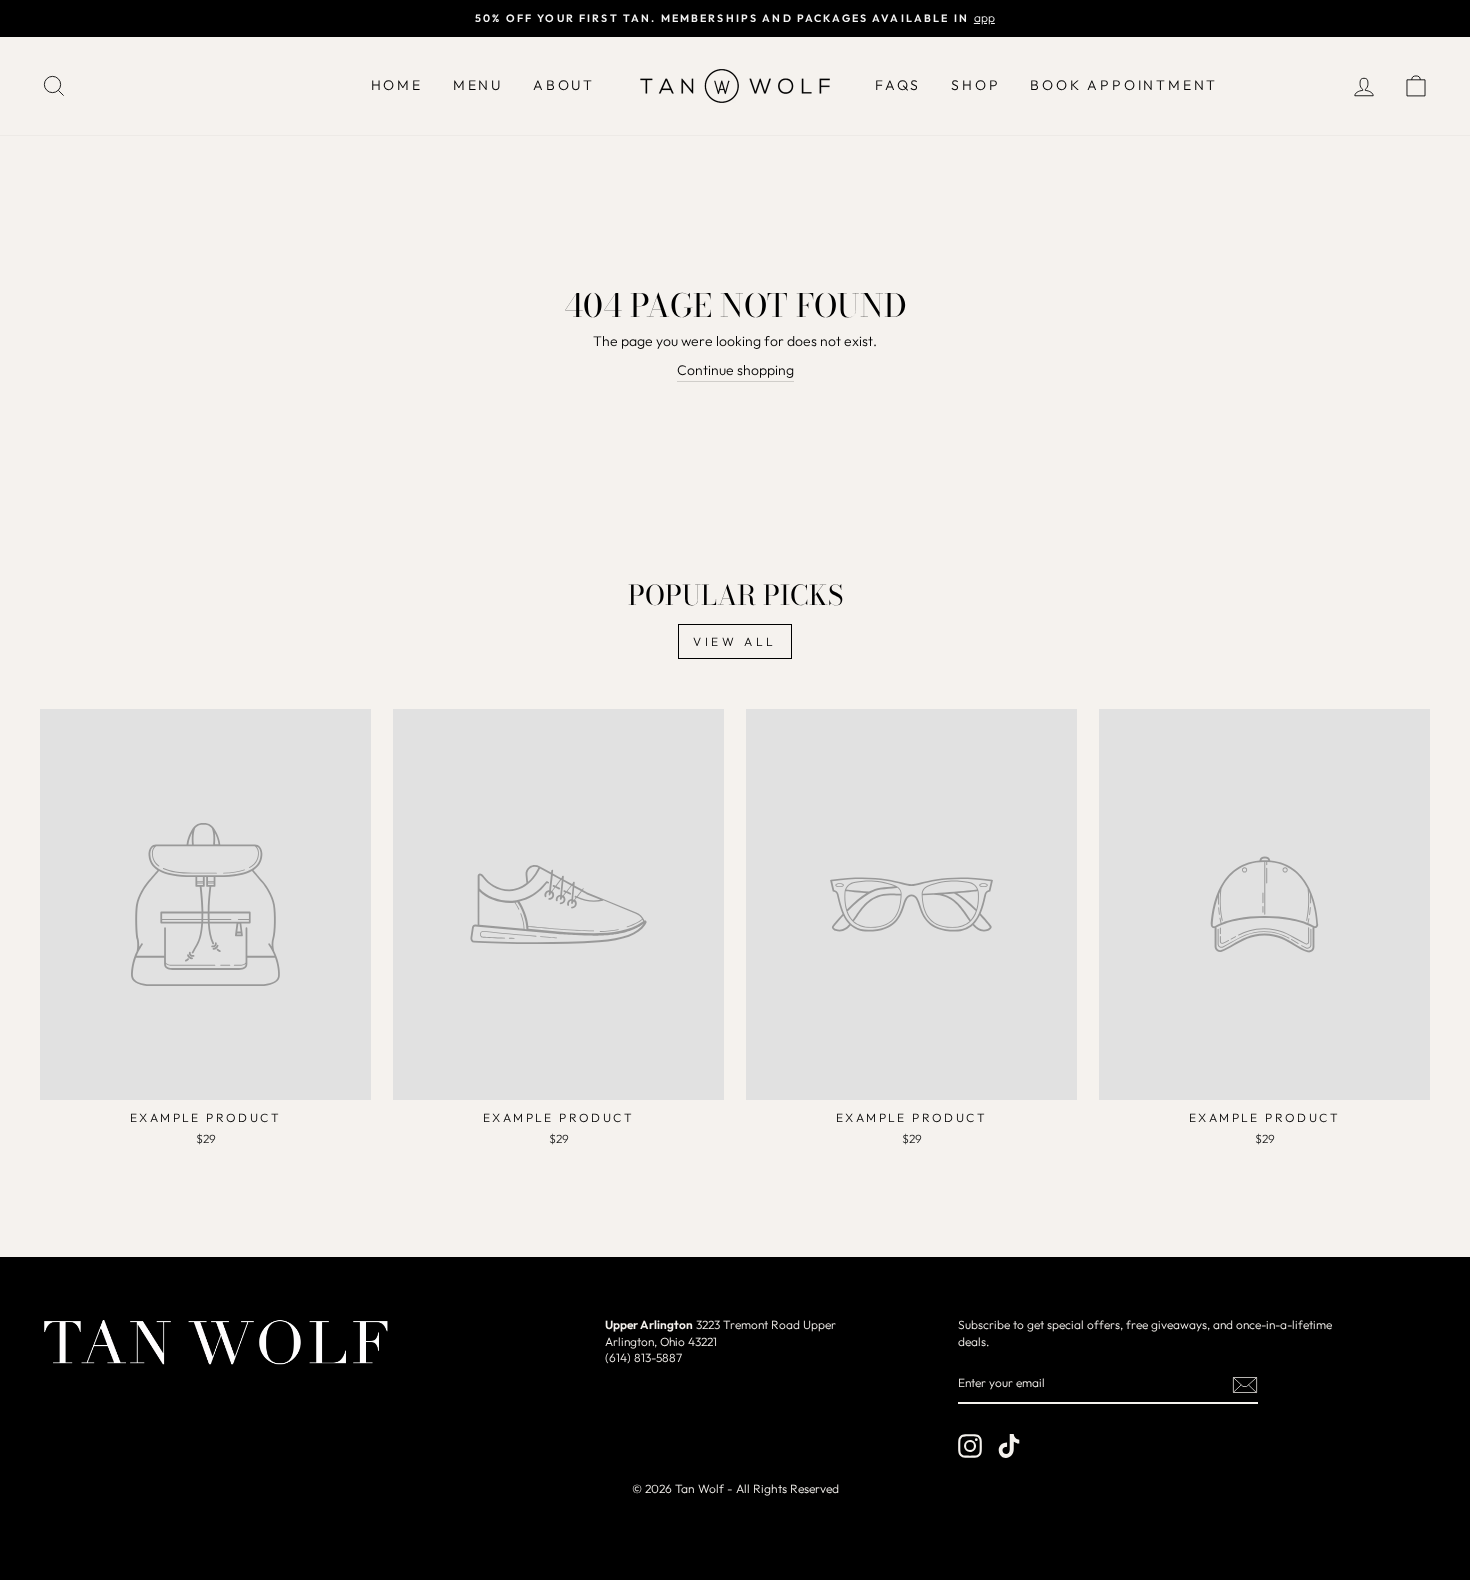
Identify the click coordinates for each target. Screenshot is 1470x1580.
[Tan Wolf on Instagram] (970, 1446)
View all (735, 641)
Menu (478, 85)
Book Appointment (1124, 85)
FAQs (898, 85)
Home (397, 85)
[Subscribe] (1245, 1385)
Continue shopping (735, 370)
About (564, 85)
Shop (975, 85)
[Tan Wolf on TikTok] (1009, 1446)
